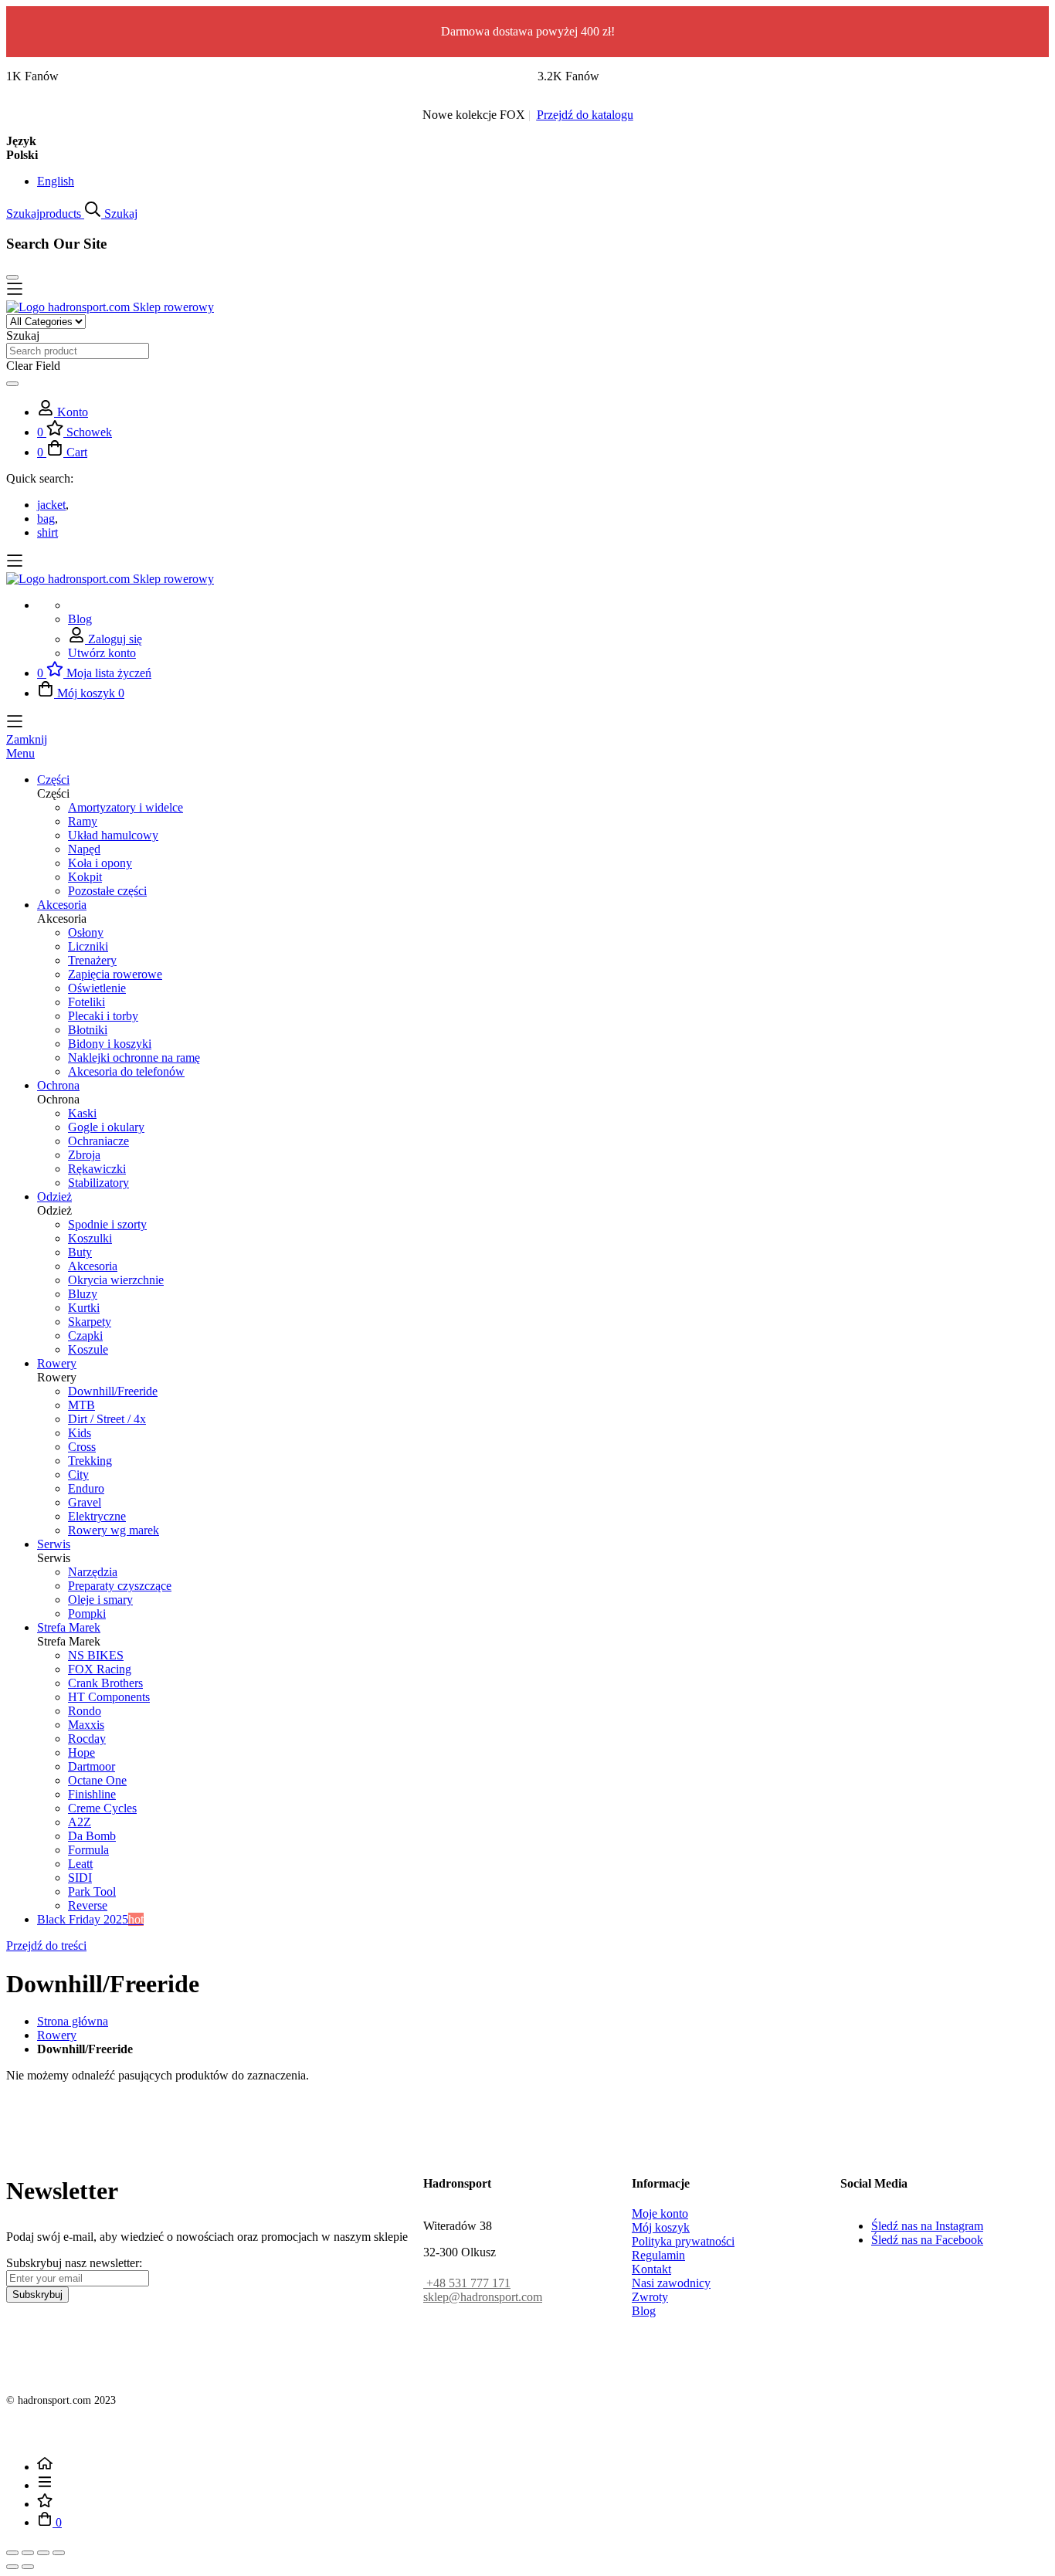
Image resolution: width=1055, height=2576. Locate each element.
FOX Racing (100, 1669)
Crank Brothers (105, 1683)
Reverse (88, 1905)
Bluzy (83, 1294)
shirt (47, 532)
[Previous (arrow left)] (12, 2567)
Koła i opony (100, 863)
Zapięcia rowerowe (115, 974)
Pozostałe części (107, 891)
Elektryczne (97, 1516)
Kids (80, 1433)
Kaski (82, 1113)
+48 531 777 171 (467, 2283)
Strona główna (73, 2021)
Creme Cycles (102, 1808)
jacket (51, 505)
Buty (80, 1252)
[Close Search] (12, 277)
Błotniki (88, 1030)
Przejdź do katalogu (585, 115)
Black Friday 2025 (90, 1919)
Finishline (92, 1794)
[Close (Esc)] (12, 2553)
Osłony (86, 932)
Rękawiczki (97, 1169)
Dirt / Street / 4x (107, 1419)
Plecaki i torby (103, 1016)
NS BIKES (96, 1655)
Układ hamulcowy (113, 835)
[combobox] (78, 351)
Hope (81, 1752)
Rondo (85, 1711)
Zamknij (27, 739)
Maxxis (86, 1725)
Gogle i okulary (106, 1127)
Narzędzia (93, 1572)
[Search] (12, 384)
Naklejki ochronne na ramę (134, 1058)
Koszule (88, 1349)
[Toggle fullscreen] (43, 2553)
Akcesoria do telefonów (126, 1071)
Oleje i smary (100, 1600)
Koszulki (90, 1238)
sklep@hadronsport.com (483, 2297)
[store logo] (110, 307)
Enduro (86, 1488)
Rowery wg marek (114, 1530)
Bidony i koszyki (110, 1044)
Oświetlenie (97, 988)
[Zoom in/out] (59, 2553)
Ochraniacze (98, 1141)
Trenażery (92, 960)
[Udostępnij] (28, 2553)
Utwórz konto (102, 653)
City (78, 1474)
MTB (81, 1405)
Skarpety (90, 1322)
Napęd (84, 849)
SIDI (80, 1878)
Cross (82, 1447)
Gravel (85, 1502)
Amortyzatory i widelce (126, 807)
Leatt (80, 1864)
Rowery (57, 2035)
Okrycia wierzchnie (116, 1280)
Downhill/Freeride (113, 1391)
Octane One (97, 1780)
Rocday (87, 1739)
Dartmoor (92, 1766)
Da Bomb (92, 1836)
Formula (88, 1850)
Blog (80, 619)
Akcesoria (93, 1266)
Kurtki (84, 1308)
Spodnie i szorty (107, 1224)
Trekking (90, 1461)
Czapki (85, 1335)
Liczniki (88, 946)
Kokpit (85, 877)
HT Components (109, 1697)
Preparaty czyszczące (120, 1586)
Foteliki (87, 1002)
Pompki (87, 1613)
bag (46, 519)
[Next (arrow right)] (28, 2567)
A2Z (80, 1822)
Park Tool (92, 1891)
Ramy (83, 821)
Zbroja (84, 1155)
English (56, 181)
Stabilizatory (98, 1183)
